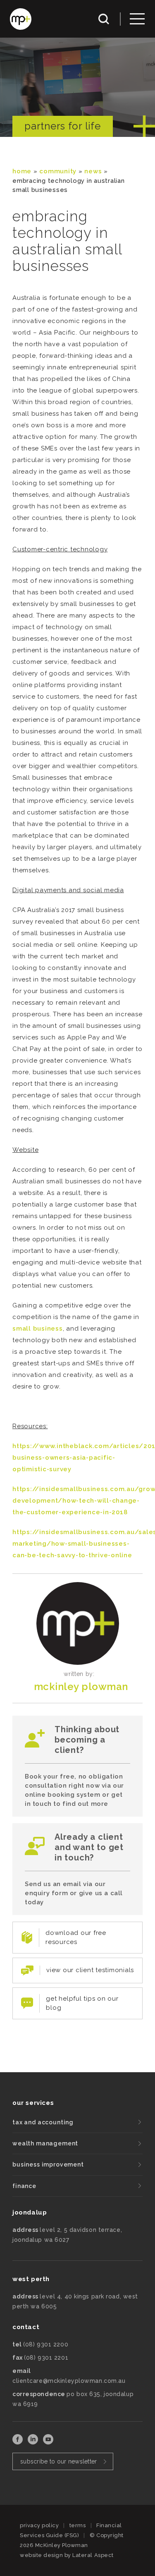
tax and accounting (43, 2122)
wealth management (45, 2143)
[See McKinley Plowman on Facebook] (18, 2442)
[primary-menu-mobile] (137, 19)
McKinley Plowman (81, 1687)
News (93, 171)
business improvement (48, 2164)
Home (22, 171)
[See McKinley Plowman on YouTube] (48, 2442)
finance (24, 2186)
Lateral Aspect (93, 2555)
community (58, 171)
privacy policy (39, 2525)
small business (38, 1329)
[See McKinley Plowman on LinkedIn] (34, 2442)
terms (78, 2525)
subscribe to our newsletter (59, 2461)
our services (33, 2103)
